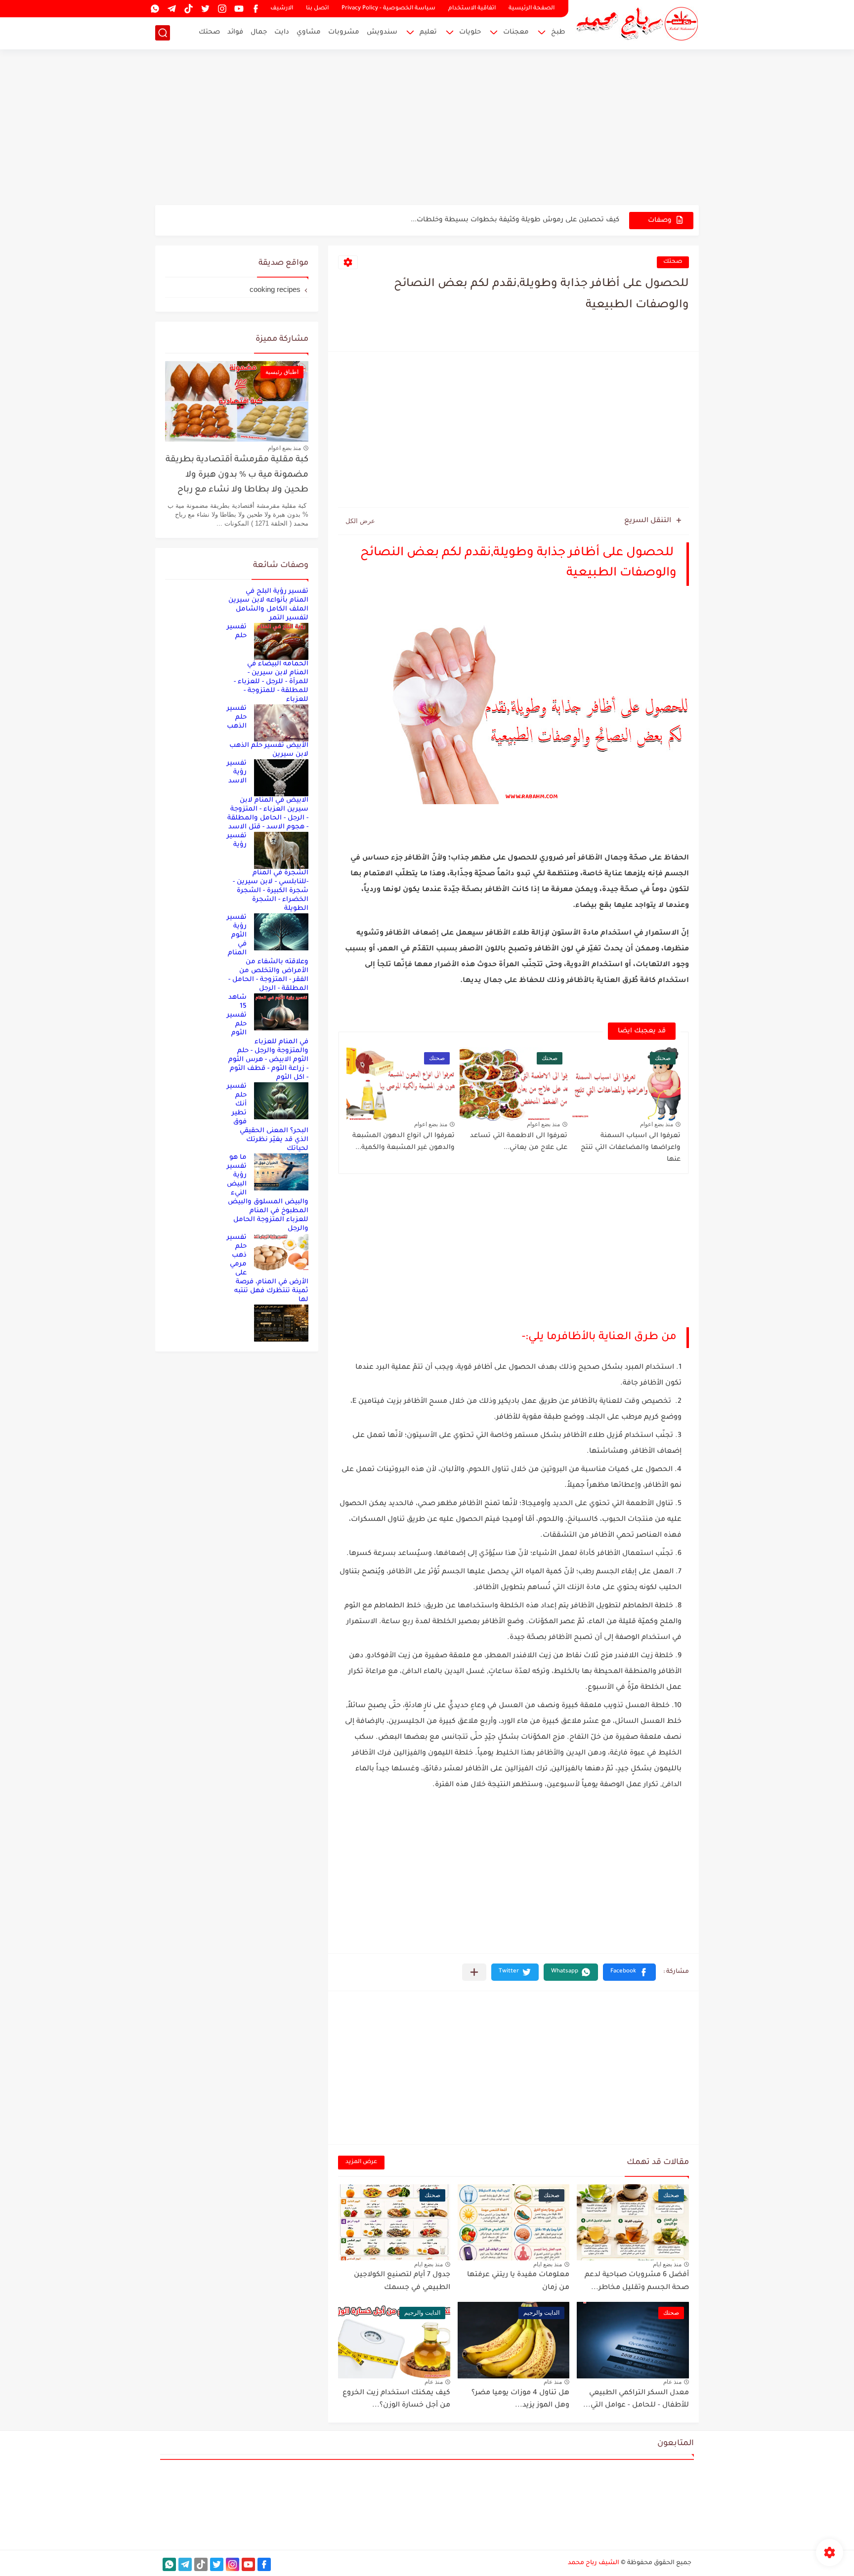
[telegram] (171, 9)
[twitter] (205, 9)
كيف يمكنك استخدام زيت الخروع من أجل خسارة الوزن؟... (396, 2400)
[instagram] (222, 9)
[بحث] (163, 33)
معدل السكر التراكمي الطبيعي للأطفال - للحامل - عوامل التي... (636, 2400)
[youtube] (239, 9)
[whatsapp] (155, 9)
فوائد (235, 32)
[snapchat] (138, 9)
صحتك (209, 32)
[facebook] (256, 9)
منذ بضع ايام (667, 2264)
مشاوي (309, 32)
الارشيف (282, 9)
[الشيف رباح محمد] (637, 24)
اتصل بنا (317, 9)
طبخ (558, 32)
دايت (282, 32)
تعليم (428, 32)
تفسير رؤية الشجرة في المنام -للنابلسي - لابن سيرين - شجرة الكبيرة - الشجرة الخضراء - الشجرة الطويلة (268, 872)
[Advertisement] (427, 128)
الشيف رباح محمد (594, 2563)
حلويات (470, 32)
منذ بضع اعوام (657, 1124)
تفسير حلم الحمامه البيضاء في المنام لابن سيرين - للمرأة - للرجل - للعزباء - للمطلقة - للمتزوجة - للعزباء (268, 663)
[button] (629, 1972)
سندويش (382, 32)
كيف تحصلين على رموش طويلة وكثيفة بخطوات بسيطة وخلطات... (515, 220)
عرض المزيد (361, 2162)
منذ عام (672, 2382)
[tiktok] (188, 9)
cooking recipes (275, 289)
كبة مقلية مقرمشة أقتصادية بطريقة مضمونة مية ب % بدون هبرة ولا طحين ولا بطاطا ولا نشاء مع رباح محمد (237, 477)
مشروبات (344, 32)
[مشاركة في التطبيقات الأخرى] (474, 1972)
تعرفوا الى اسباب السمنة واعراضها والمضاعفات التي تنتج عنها (631, 1148)
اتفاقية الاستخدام (472, 9)
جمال (259, 32)
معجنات (516, 32)
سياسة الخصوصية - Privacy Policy (388, 9)
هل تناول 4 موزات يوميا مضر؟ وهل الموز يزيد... (520, 2400)
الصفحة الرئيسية (532, 9)
